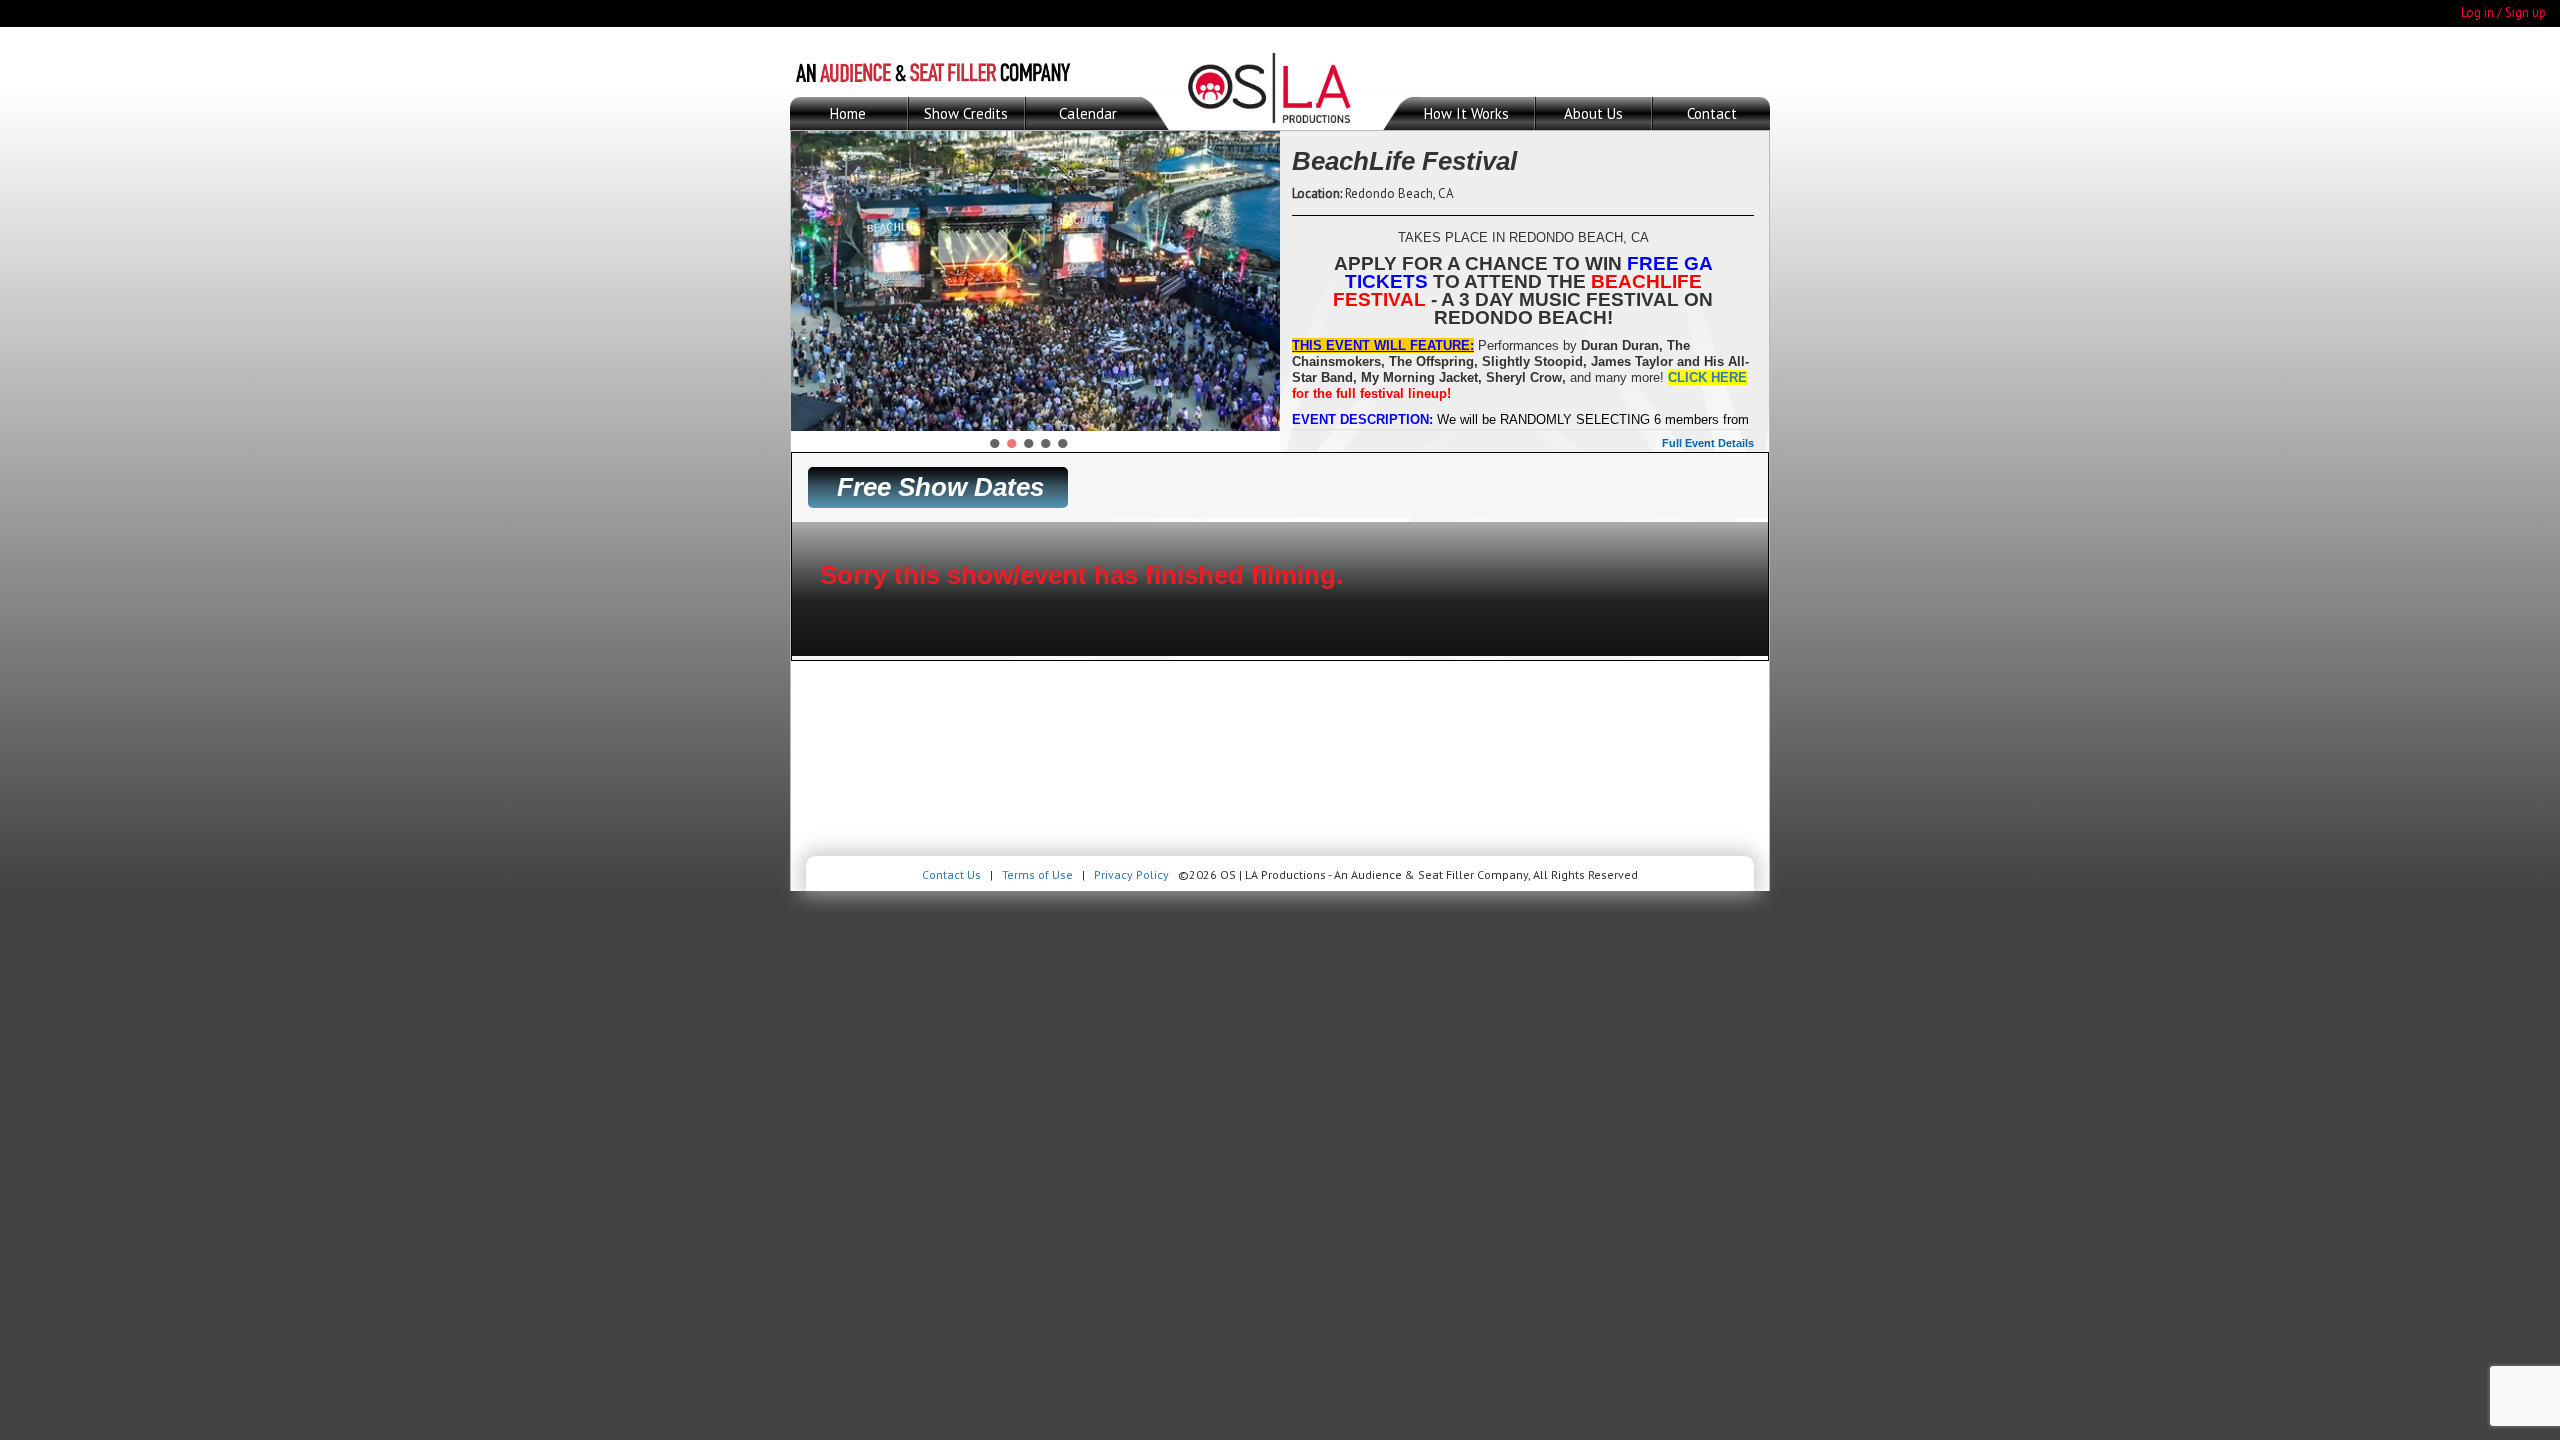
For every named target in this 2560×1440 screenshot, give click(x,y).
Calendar (1088, 113)
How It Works (1466, 113)
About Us (1593, 113)
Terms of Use (1037, 874)
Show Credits (966, 113)
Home (848, 113)
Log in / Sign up (2503, 12)
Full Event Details (1708, 443)
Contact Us (951, 874)
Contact (1712, 113)
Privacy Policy (1131, 874)
